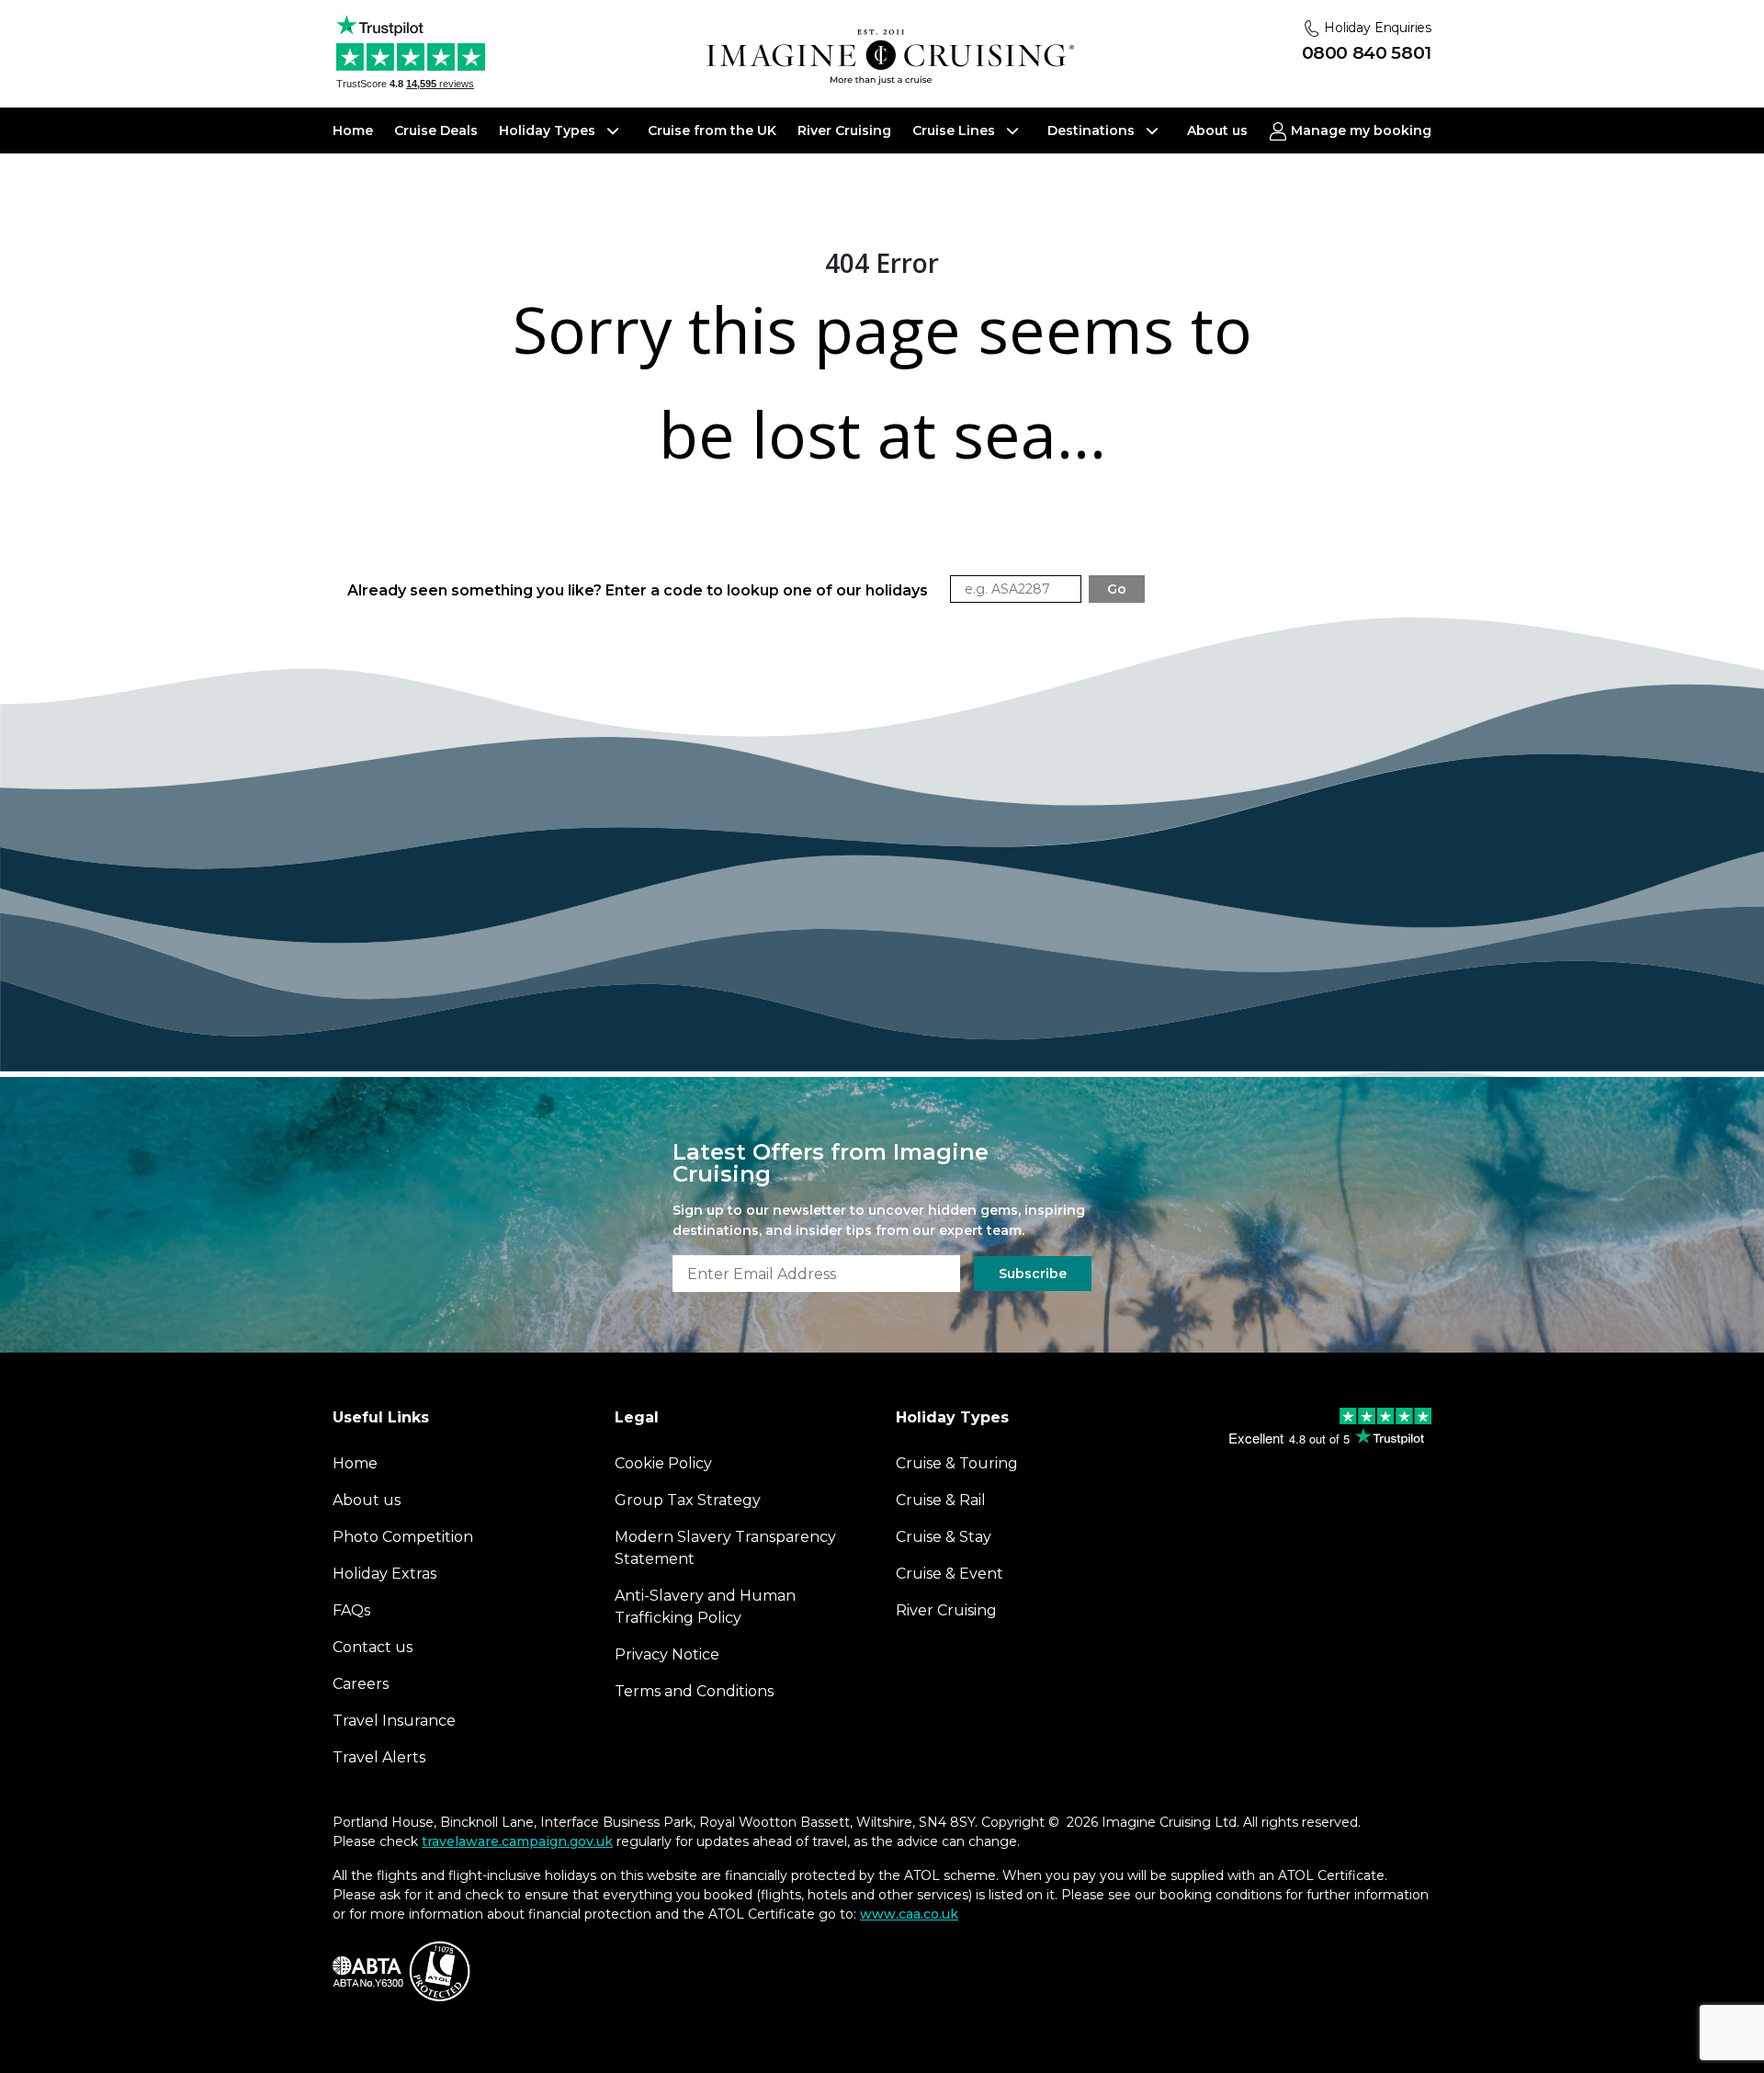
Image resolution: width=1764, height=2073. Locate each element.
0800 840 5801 (1367, 53)
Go (1117, 589)
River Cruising (844, 130)
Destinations (1093, 130)
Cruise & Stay (944, 1537)
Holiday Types (549, 130)
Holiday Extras (384, 1574)
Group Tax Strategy (688, 1500)
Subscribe (1033, 1274)
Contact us (373, 1647)
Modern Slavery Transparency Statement (725, 1548)
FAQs (351, 1610)
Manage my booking (1359, 130)
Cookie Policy (663, 1463)
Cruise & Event (950, 1574)
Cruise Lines (955, 130)
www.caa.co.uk (909, 1914)
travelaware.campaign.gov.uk (517, 1841)
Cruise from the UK (712, 130)
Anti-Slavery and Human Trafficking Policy (705, 1607)
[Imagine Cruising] (890, 57)
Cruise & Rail (941, 1500)
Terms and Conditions (694, 1691)
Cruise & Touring (957, 1463)
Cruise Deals (436, 130)
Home (353, 130)
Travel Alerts (379, 1757)
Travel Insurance (394, 1721)
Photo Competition (403, 1537)
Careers (361, 1684)
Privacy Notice (667, 1654)
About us (1217, 130)
